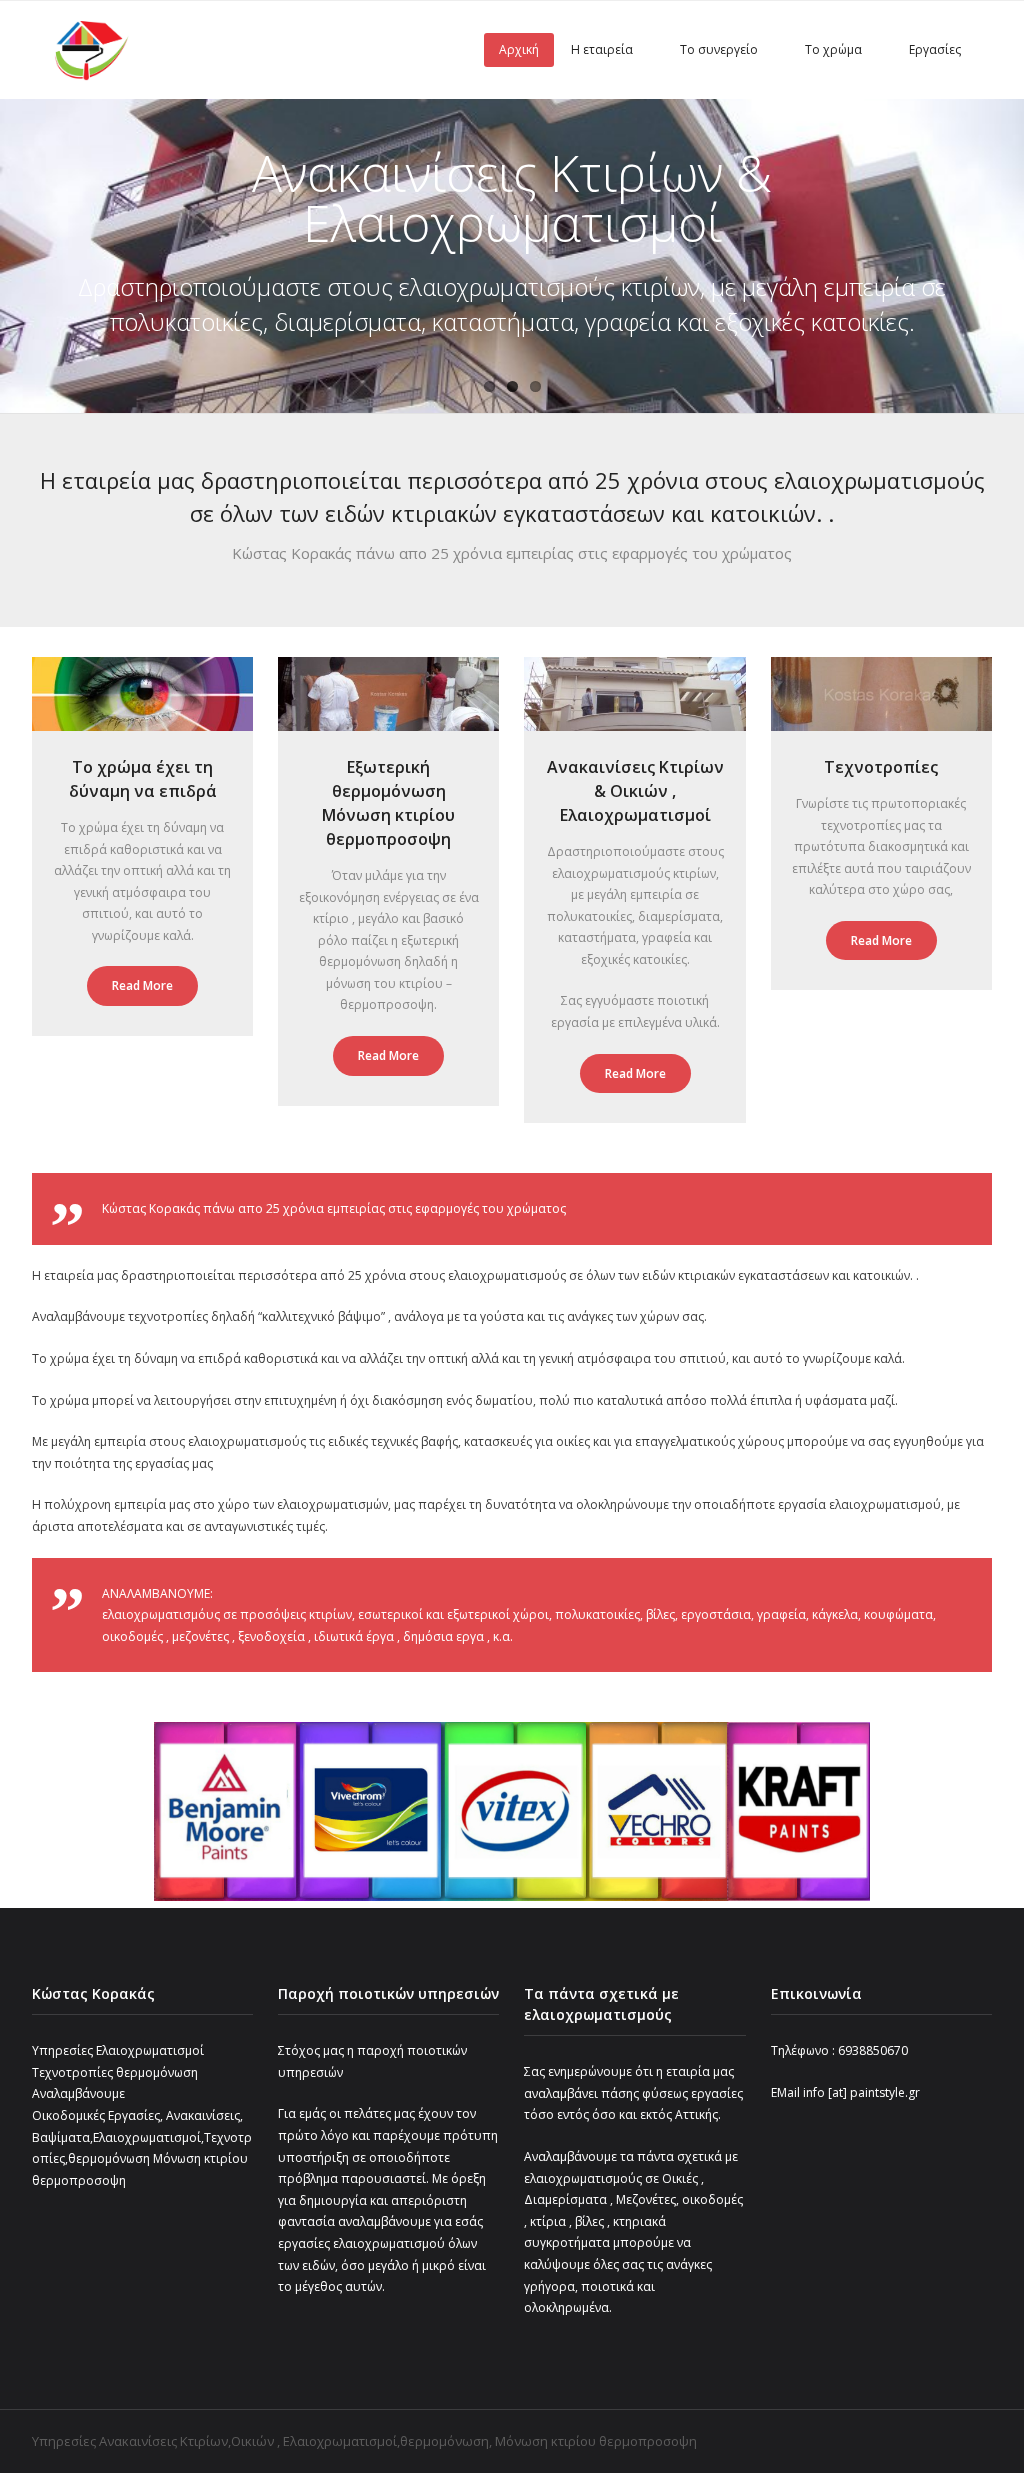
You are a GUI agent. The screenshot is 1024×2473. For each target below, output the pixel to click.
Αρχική (519, 49)
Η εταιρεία (602, 49)
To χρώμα (833, 49)
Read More (142, 985)
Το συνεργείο (719, 49)
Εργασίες (935, 49)
